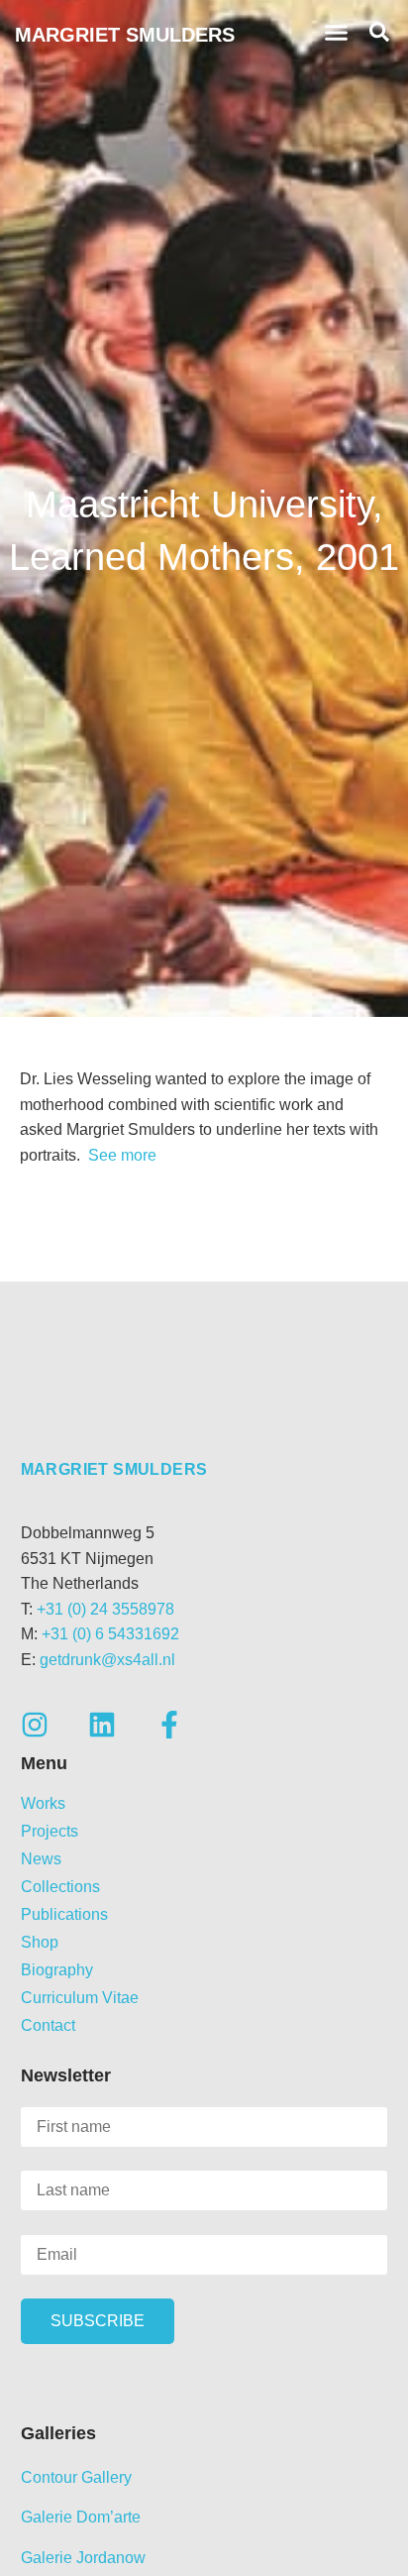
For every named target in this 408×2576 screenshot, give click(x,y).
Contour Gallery (76, 2477)
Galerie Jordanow (83, 2558)
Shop (40, 1942)
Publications (64, 1914)
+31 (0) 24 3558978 (105, 1609)
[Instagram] (35, 1725)
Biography (57, 1970)
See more (120, 1155)
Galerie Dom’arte (81, 2517)
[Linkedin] (102, 1725)
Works (43, 1803)
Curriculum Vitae (80, 1998)
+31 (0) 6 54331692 (110, 1634)
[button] (337, 33)
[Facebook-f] (169, 1725)
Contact (48, 2025)
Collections (60, 1887)
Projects (50, 1831)
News (41, 1859)
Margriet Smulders (125, 35)
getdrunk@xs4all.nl (107, 1660)
